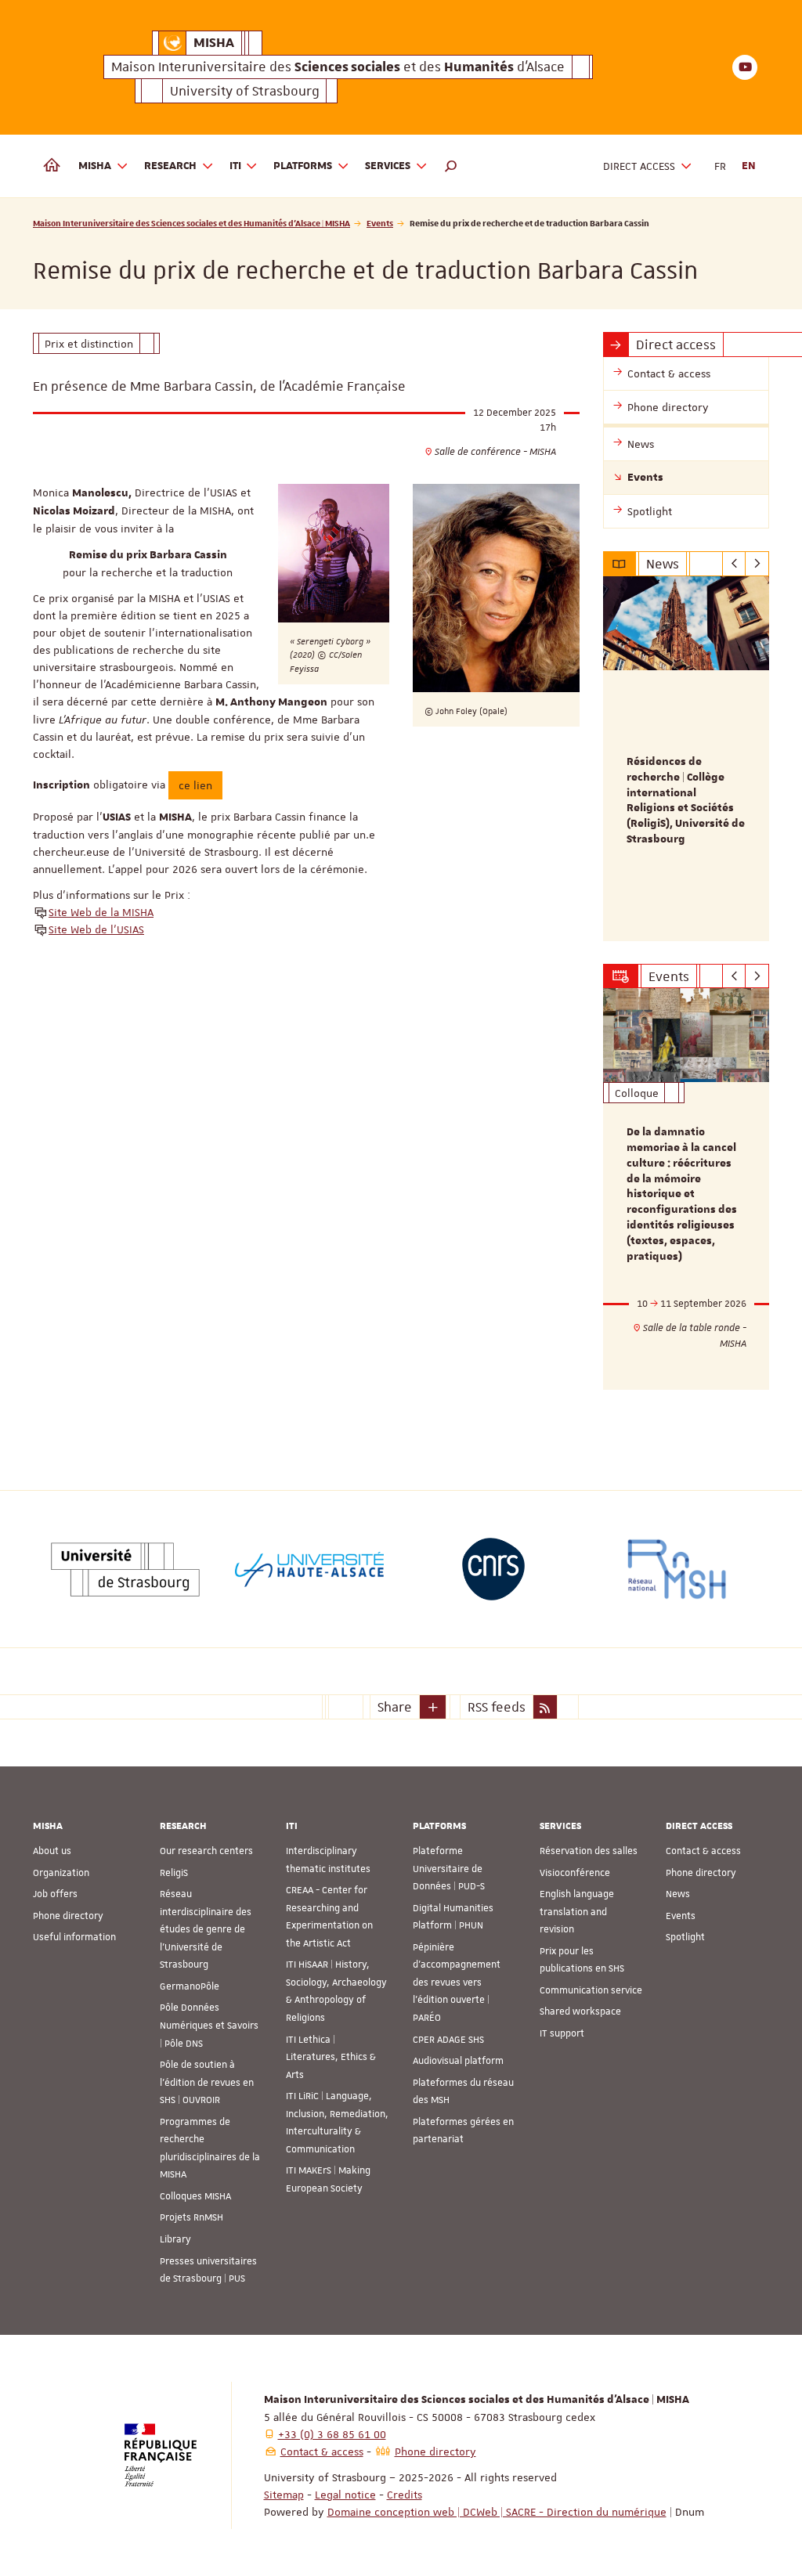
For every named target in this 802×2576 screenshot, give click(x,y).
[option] (686, 759)
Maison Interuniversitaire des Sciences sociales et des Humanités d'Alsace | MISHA (191, 223)
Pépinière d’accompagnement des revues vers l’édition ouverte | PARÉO (457, 1983)
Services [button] (388, 166)
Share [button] (395, 1707)
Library (175, 2239)
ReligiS (174, 1873)
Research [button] (170, 166)
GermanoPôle (190, 1986)
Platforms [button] (303, 166)
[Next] (757, 564)
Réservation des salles (589, 1851)
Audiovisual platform (458, 2061)
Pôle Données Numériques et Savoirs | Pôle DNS (209, 2025)
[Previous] (734, 564)
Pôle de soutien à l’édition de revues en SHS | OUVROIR (207, 2082)
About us (52, 1851)
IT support (562, 2033)
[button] (451, 166)
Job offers (55, 1894)
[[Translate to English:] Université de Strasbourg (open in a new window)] (125, 1569)
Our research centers (206, 1851)
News (678, 1894)
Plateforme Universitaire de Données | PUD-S (449, 1869)
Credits (405, 2495)
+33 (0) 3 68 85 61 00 (332, 2434)
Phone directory (68, 1916)
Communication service (591, 1990)
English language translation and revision (577, 1912)
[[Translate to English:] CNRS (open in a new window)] (493, 1569)
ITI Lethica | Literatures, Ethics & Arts (331, 2057)
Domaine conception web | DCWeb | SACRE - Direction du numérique (497, 2512)
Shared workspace (580, 2011)
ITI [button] (235, 166)
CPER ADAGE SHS (448, 2040)
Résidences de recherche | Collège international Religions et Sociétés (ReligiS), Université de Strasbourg (686, 801)
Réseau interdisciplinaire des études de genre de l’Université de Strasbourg (206, 1929)
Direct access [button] (639, 166)
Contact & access (703, 1851)
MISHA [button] (95, 166)
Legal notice (345, 2495)
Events (380, 223)
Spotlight (685, 1937)
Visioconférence (575, 1873)
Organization (61, 1873)
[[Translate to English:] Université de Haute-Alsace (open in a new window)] (309, 1569)
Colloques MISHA (195, 2196)
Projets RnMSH (191, 2217)
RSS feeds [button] (497, 1707)
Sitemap (284, 2495)
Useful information (74, 1937)
